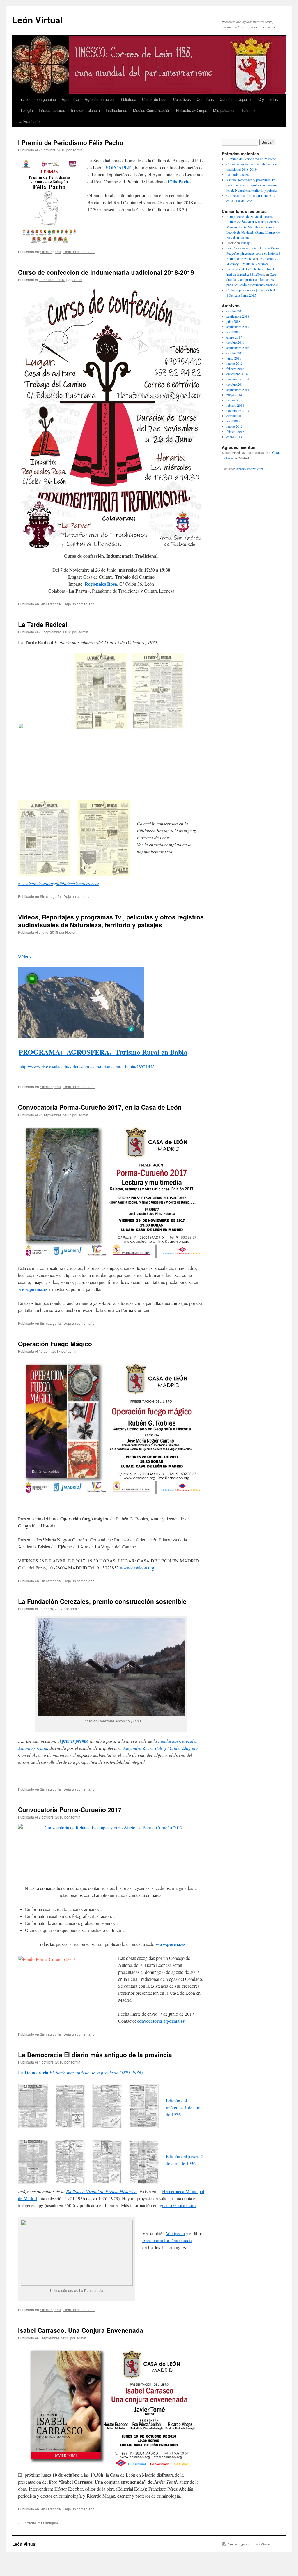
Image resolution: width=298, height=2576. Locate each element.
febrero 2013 (235, 431)
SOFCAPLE (119, 167)
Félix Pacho (179, 181)
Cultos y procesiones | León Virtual (251, 290)
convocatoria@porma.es (161, 2021)
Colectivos (182, 99)
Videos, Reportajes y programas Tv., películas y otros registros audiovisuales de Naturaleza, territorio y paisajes (111, 921)
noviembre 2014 (238, 379)
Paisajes (246, 243)
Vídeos (25, 957)
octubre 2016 (235, 342)
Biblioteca (128, 99)
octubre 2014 (235, 384)
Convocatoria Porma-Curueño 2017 (70, 1809)
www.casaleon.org (137, 1568)
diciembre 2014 (237, 374)
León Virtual (37, 20)
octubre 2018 (235, 311)
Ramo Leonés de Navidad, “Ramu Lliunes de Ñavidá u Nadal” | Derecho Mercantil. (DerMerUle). (252, 222)
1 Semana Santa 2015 (241, 295)
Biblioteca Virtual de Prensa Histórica (101, 2191)
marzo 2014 (235, 400)
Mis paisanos (224, 110)
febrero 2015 (235, 369)
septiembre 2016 (238, 348)
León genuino (45, 99)
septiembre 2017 (238, 327)
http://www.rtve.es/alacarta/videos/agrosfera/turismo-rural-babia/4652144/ (87, 1066)
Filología (26, 110)
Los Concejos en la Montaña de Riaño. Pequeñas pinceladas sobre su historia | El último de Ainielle (253, 253)
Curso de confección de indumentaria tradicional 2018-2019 (106, 272)
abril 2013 (233, 421)
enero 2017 (234, 337)
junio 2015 (234, 358)
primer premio (75, 1741)
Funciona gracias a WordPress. (250, 2544)
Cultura (226, 99)
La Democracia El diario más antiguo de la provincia (95, 2055)
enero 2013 (234, 437)
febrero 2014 (235, 405)
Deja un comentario (79, 252)
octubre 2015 (235, 353)
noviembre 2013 (238, 410)
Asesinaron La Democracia (167, 2240)
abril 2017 (233, 332)
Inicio (23, 99)
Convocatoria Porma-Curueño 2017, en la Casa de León (100, 1107)
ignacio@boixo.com (177, 2205)
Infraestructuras (52, 110)
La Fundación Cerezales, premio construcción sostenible (102, 1601)
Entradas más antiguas (38, 2523)
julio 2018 (233, 321)
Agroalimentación (99, 99)
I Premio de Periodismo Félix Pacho (71, 142)
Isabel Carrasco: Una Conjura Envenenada (81, 2330)
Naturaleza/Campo (192, 110)
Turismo (248, 110)
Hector (70, 932)
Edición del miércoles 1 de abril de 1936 (184, 2107)
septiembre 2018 (238, 316)
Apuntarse (70, 99)
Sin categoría (50, 252)
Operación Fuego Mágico (55, 1344)
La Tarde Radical (43, 624)
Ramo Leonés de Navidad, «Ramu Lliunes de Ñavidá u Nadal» (253, 232)
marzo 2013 (235, 426)
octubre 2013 (235, 416)
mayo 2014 (234, 395)
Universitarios (30, 121)
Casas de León (155, 99)
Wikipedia (175, 2233)
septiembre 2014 (238, 390)
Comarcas (205, 99)
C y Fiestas (268, 99)
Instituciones (116, 110)
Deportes (245, 99)
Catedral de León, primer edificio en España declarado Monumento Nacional (252, 279)
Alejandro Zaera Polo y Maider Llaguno (160, 1748)
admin (77, 150)
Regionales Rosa (101, 584)
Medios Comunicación (152, 110)
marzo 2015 (235, 363)
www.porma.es (33, 1289)
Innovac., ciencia (85, 110)
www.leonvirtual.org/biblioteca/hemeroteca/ (58, 883)
